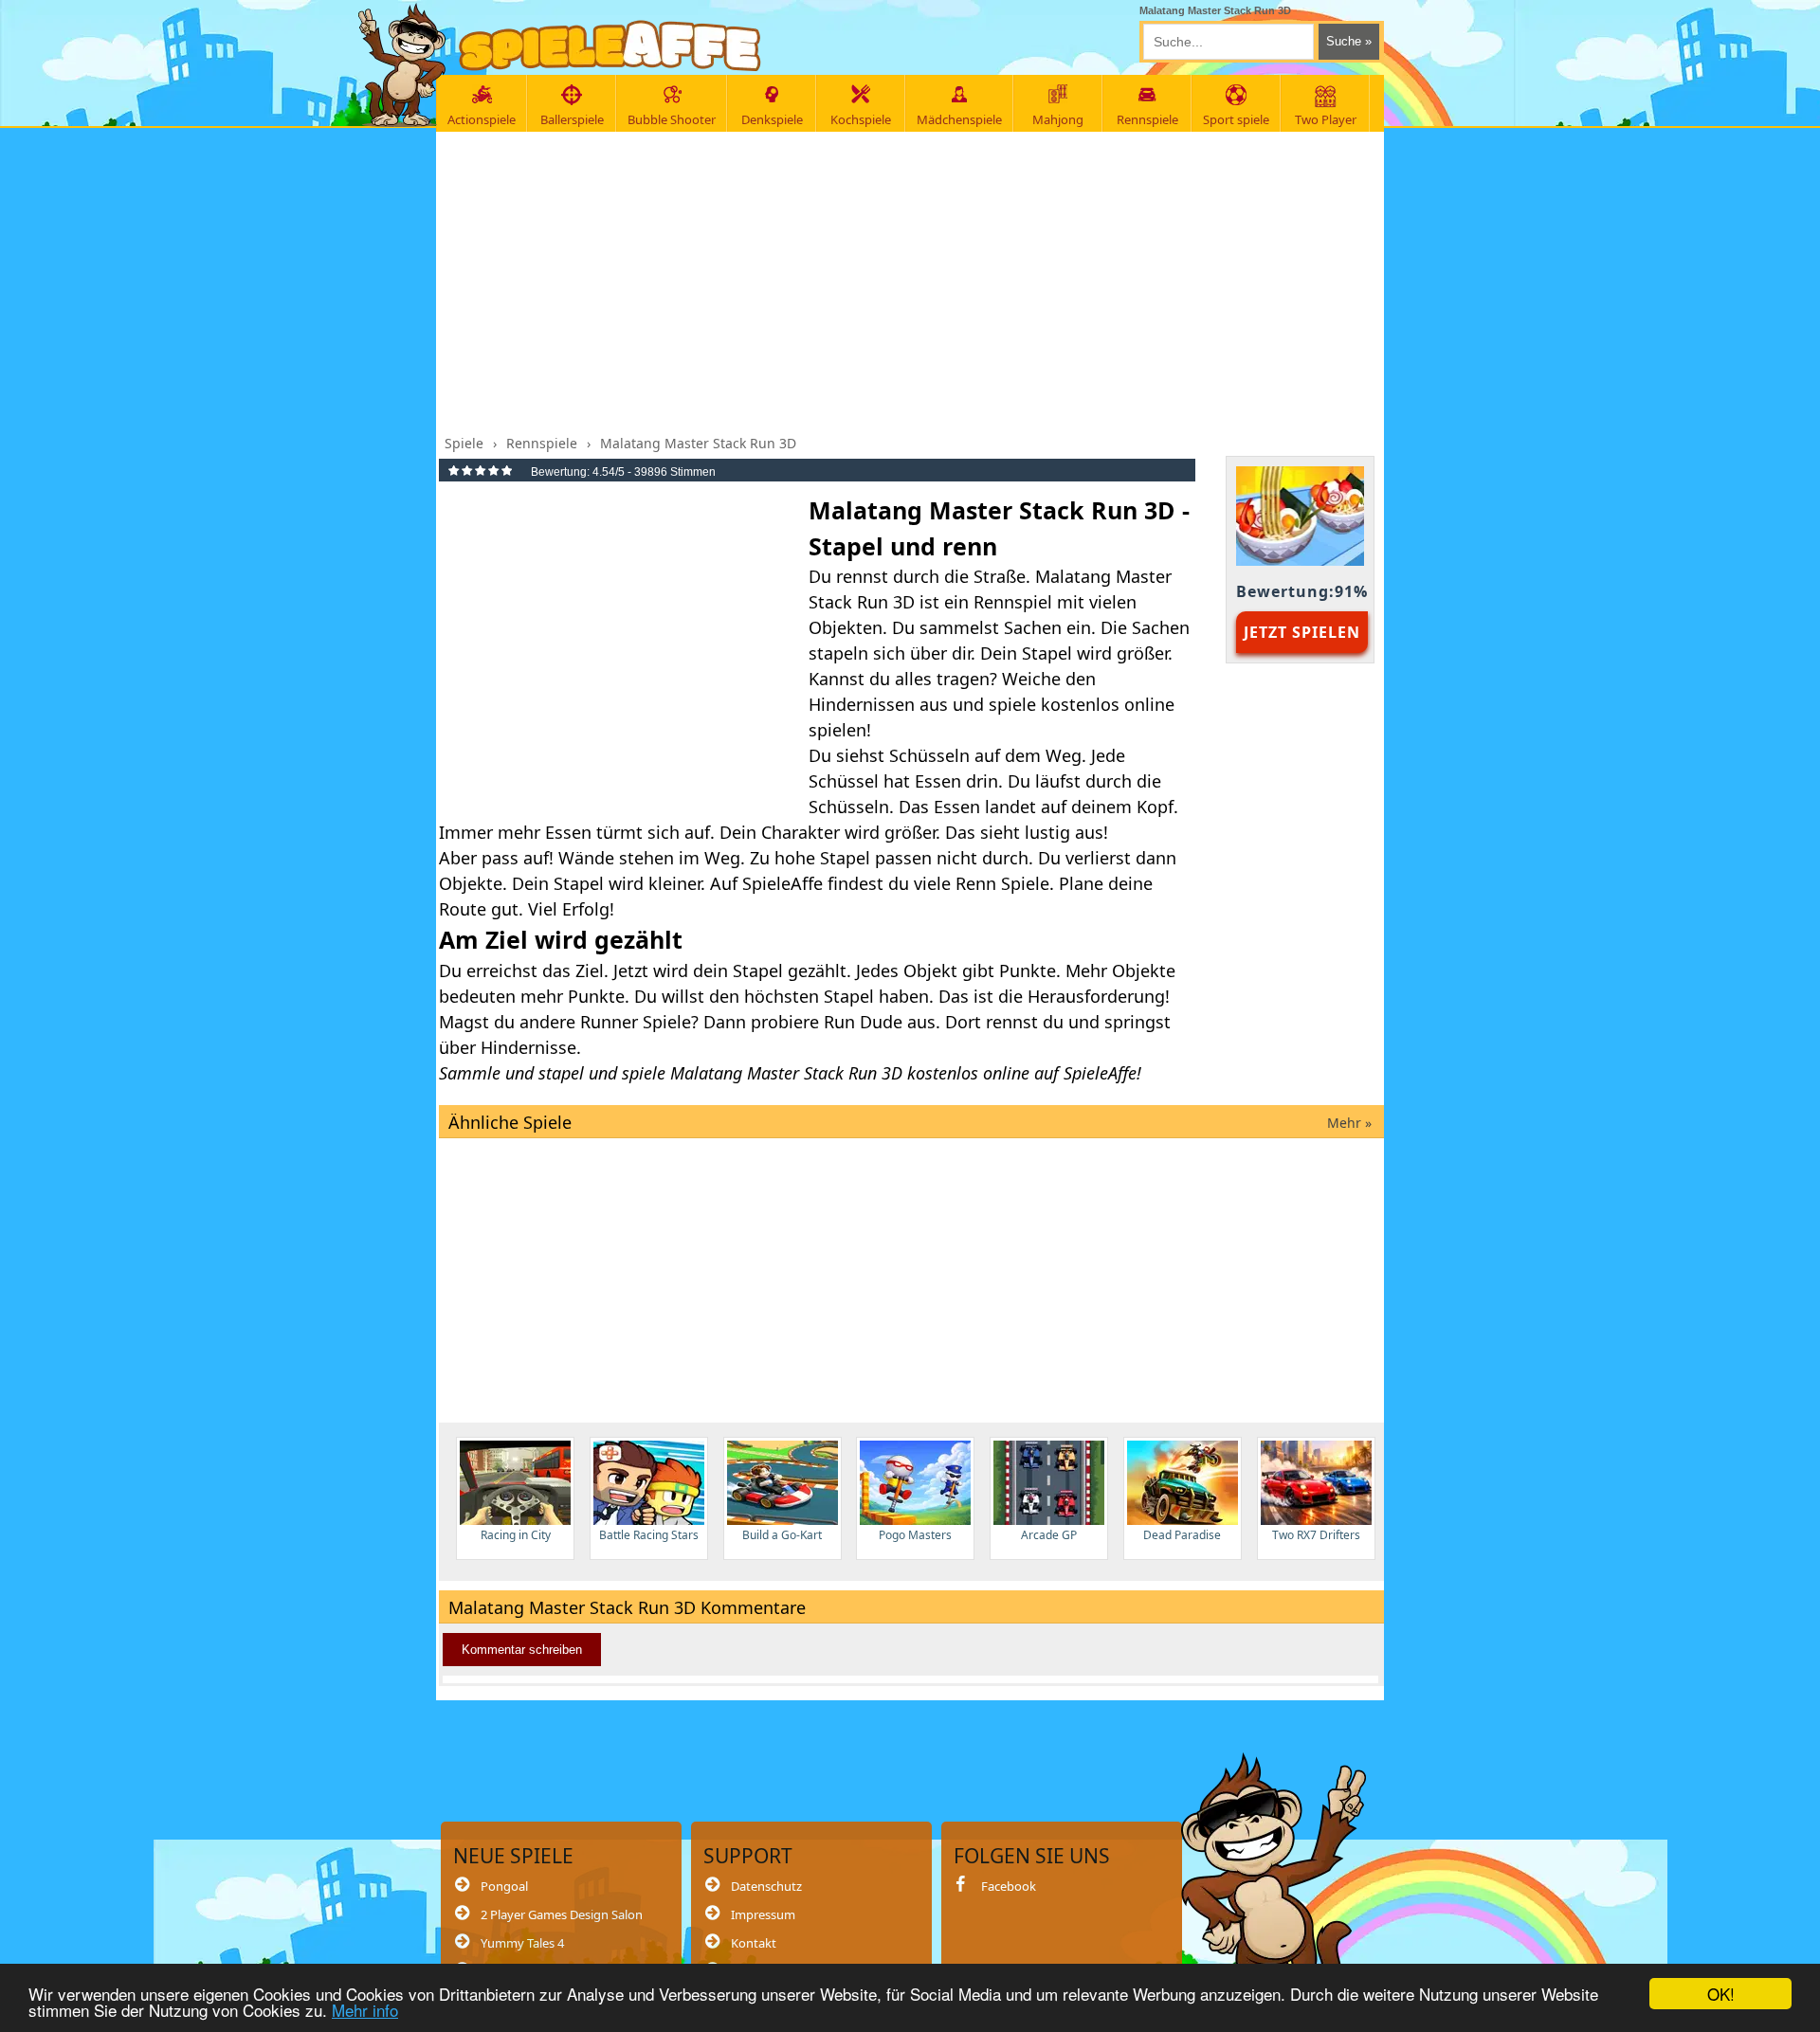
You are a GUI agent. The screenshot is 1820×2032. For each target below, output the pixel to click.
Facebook (1009, 1886)
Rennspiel (1013, 602)
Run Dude (863, 1022)
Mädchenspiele (959, 119)
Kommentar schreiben (522, 1650)
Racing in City (516, 1535)
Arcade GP (1049, 1535)
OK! (1721, 1994)
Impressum (763, 1914)
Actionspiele (482, 119)
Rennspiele (1147, 119)
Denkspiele (772, 119)
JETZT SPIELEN (1302, 632)
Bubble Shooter (672, 119)
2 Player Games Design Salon (562, 1914)
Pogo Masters (915, 1535)
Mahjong (1058, 119)
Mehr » (1349, 1123)
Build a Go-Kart (782, 1535)
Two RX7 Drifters (1316, 1535)
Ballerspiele (572, 119)
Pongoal (504, 1886)
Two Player (1326, 119)
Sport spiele (1236, 119)
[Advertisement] (911, 278)
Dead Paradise (1182, 1535)
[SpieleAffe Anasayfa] (610, 46)
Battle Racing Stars (649, 1535)
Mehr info (365, 2010)
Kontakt (754, 1943)
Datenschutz (766, 1886)
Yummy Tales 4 (522, 1943)
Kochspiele (861, 119)
